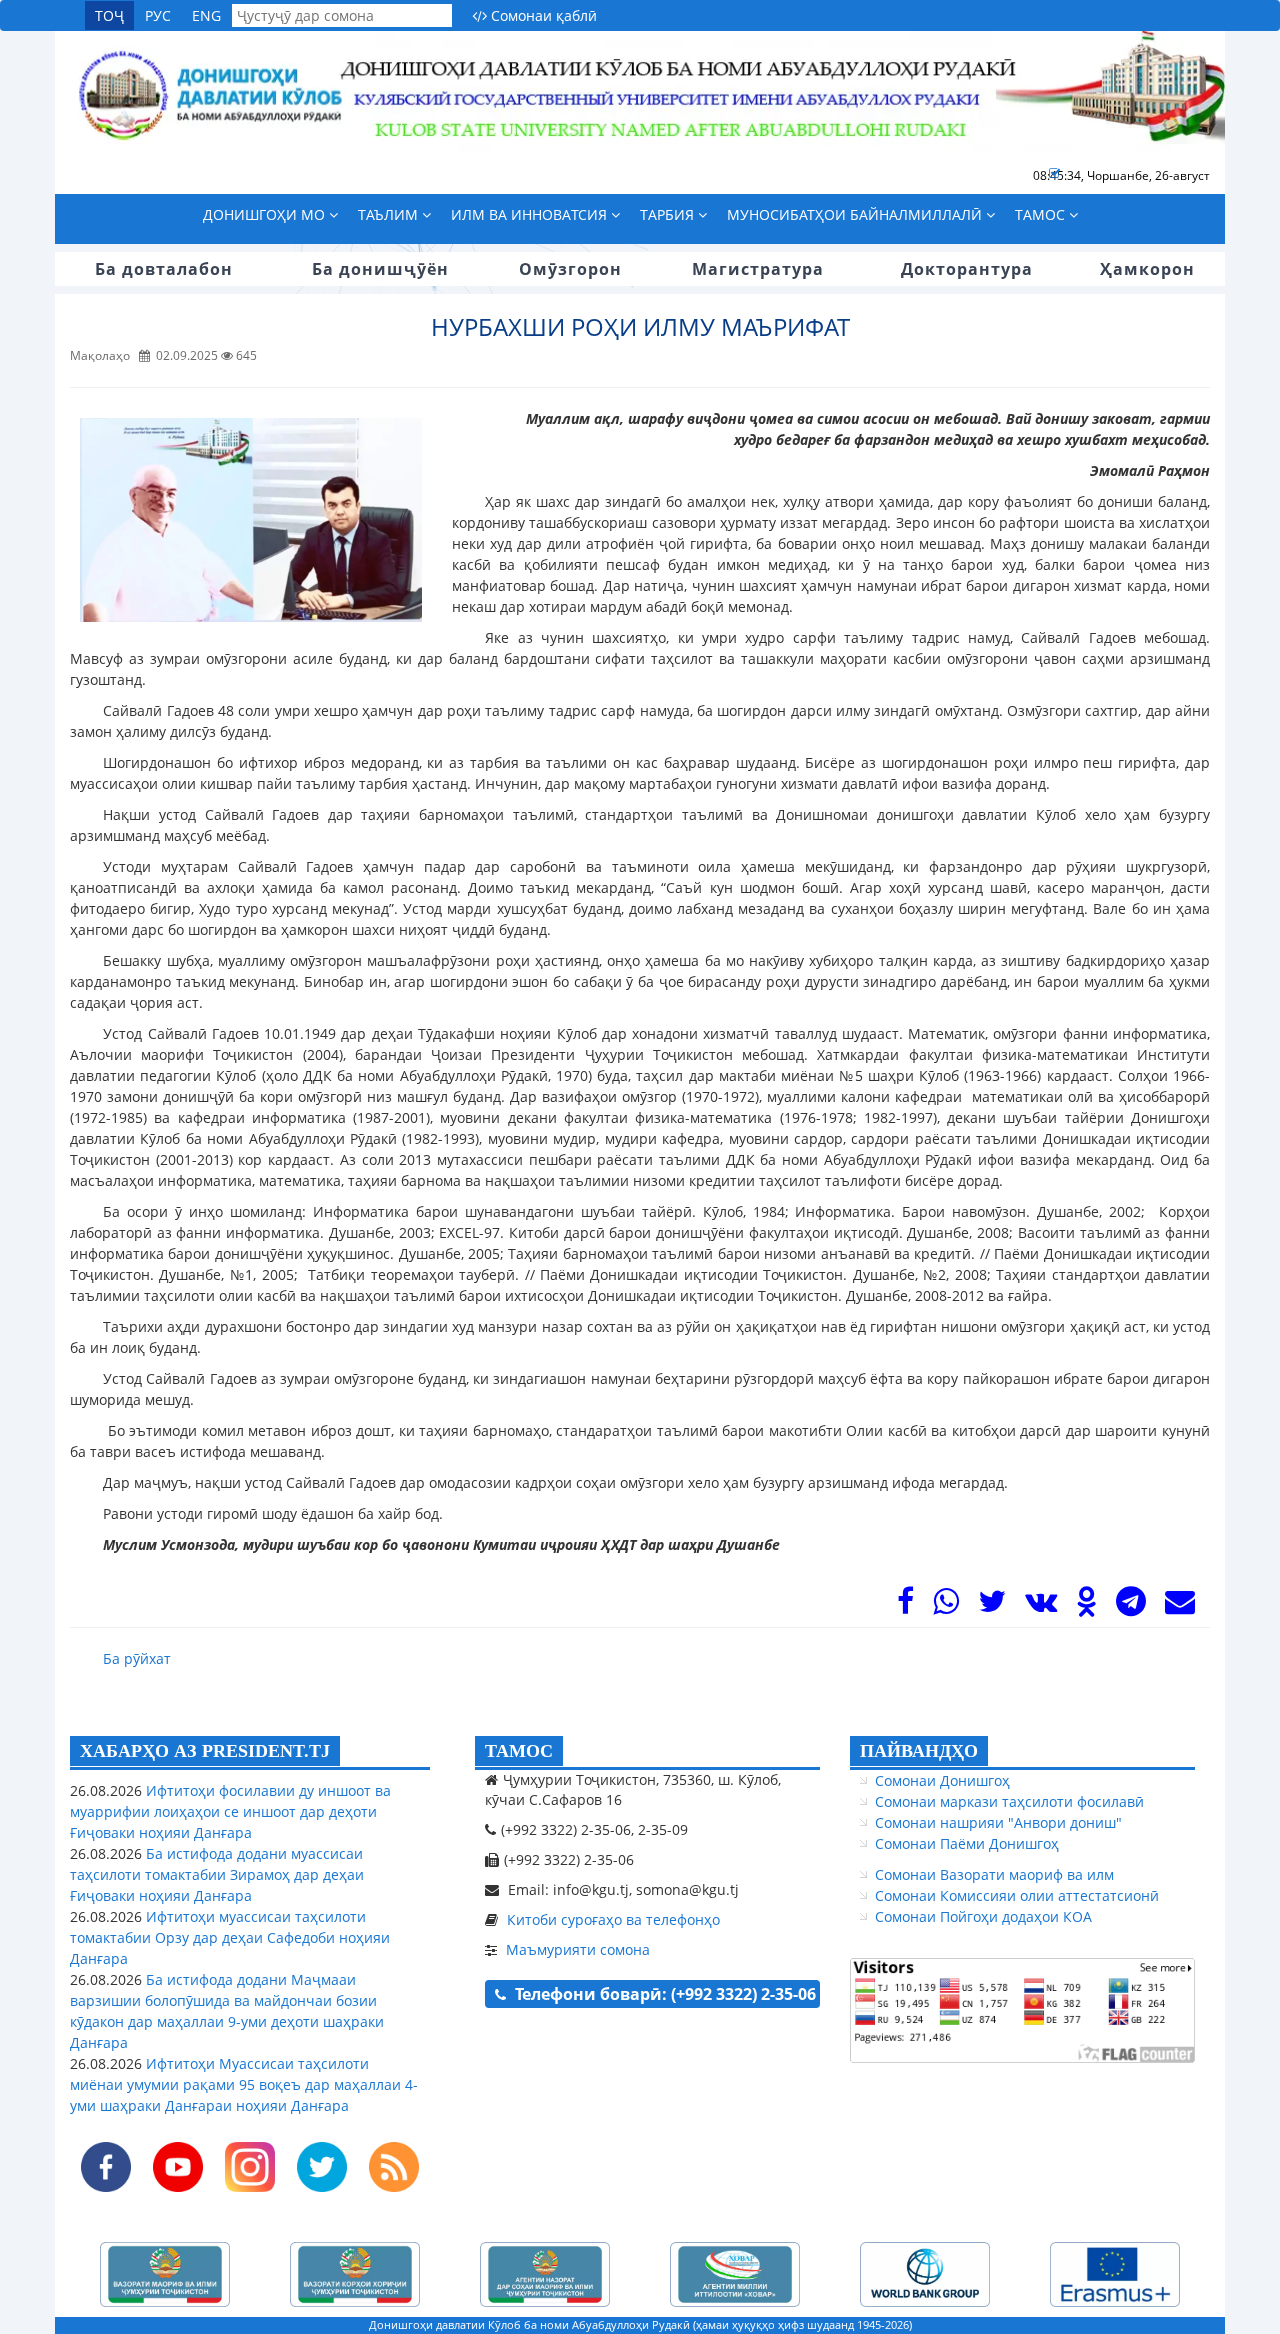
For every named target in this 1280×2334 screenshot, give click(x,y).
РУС (158, 15)
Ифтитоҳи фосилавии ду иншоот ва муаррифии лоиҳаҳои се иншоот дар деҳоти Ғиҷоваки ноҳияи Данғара (230, 1811)
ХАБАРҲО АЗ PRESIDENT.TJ (205, 1751)
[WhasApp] (946, 1606)
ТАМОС (519, 1751)
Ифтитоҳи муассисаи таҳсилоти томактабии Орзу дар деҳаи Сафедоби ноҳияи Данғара (230, 1937)
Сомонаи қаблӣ (542, 15)
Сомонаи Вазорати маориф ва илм (994, 1874)
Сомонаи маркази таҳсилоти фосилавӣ (1009, 1801)
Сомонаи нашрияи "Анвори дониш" (998, 1822)
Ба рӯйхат (137, 1658)
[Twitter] (992, 1606)
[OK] (1086, 1606)
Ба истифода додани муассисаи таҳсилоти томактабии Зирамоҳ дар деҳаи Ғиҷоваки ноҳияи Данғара (217, 1874)
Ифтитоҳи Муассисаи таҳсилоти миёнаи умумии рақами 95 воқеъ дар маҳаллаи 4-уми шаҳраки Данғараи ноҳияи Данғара (244, 2084)
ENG (206, 15)
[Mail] (1180, 1606)
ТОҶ (109, 15)
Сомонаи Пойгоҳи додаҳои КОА (983, 1916)
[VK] (1041, 1606)
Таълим (390, 214)
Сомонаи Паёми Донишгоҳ (967, 1843)
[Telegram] (1131, 1606)
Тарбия (669, 214)
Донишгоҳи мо (266, 214)
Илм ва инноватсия (531, 214)
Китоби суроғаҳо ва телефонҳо (613, 1919)
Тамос (1042, 214)
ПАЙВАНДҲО (919, 1751)
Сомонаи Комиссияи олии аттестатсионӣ (1017, 1895)
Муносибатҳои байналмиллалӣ (856, 214)
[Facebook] (905, 1606)
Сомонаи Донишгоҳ (942, 1780)
